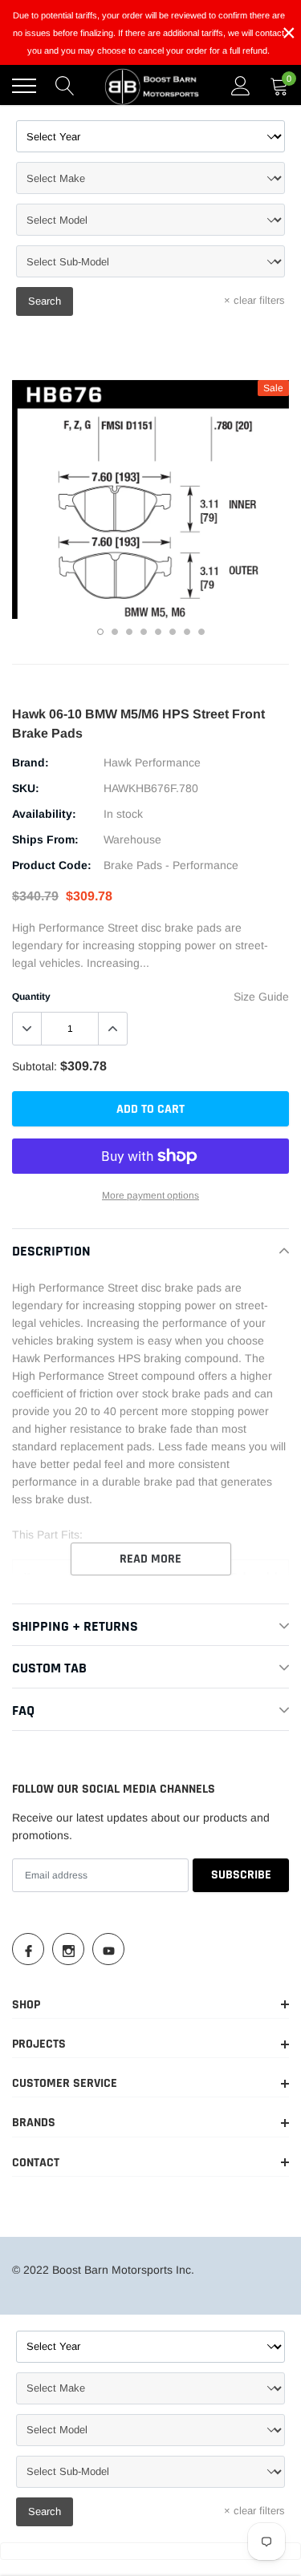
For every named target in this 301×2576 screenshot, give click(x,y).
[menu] (24, 86)
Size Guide (261, 997)
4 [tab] (144, 632)
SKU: (26, 788)
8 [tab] (201, 632)
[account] (241, 86)
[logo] (153, 86)
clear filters (254, 300)
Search (45, 301)
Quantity (31, 997)
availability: (44, 814)
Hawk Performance (152, 762)
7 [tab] (187, 632)
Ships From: (45, 839)
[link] (28, 1949)
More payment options (150, 1195)
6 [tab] (173, 632)
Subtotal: (35, 1066)
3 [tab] (129, 632)
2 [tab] (115, 632)
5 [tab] (158, 632)
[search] (65, 86)
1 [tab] (100, 632)
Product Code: (52, 865)
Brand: (31, 762)
